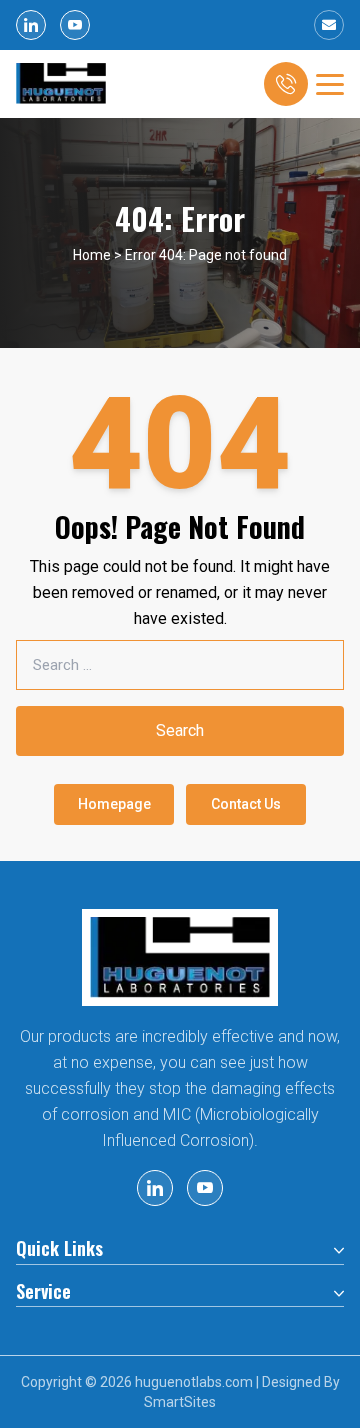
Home (92, 255)
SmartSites (180, 1402)
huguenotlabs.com (194, 1382)
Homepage (114, 804)
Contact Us (246, 804)
